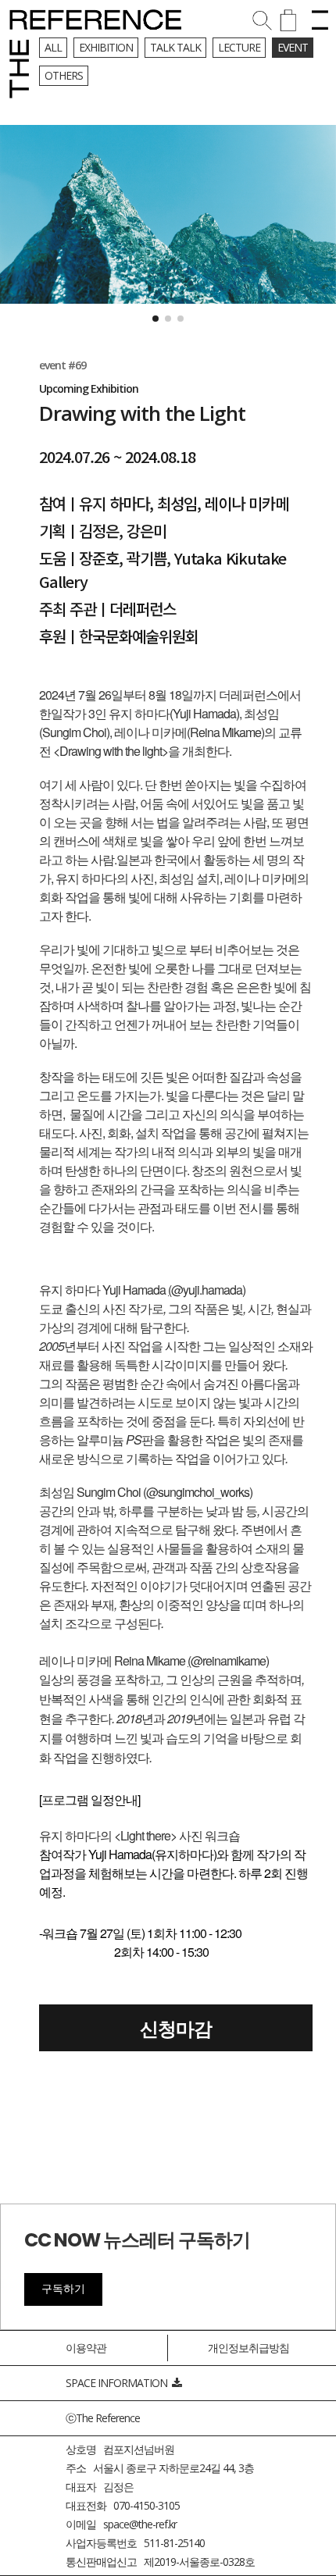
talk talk (175, 47)
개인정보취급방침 (248, 2348)
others (64, 75)
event (293, 47)
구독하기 (63, 2289)
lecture (239, 47)
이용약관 (86, 2348)
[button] (155, 319)
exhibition (106, 47)
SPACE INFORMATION (119, 2383)
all (53, 47)
